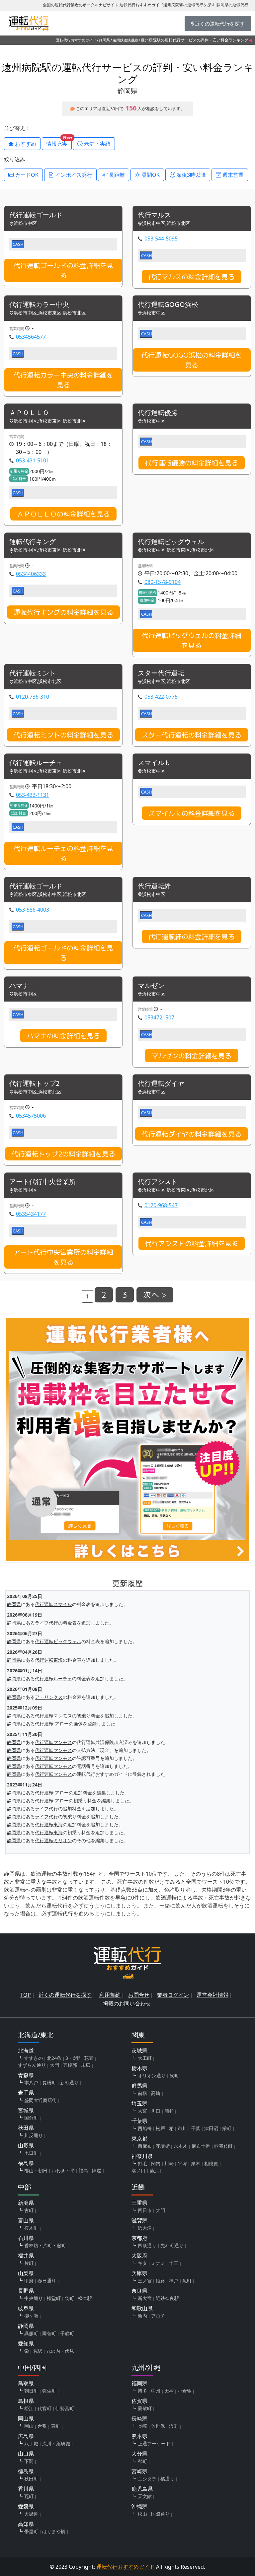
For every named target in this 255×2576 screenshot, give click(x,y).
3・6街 (73, 2058)
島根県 (26, 2401)
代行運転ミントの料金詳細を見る (63, 735)
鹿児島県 (142, 2489)
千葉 (196, 2128)
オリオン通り (152, 2076)
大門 (54, 2065)
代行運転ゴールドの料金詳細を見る (63, 270)
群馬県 (139, 2086)
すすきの (34, 2058)
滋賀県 (139, 2220)
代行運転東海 (49, 1660)
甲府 (29, 2281)
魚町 (187, 2281)
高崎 (156, 2093)
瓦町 (29, 2496)
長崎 (142, 2426)
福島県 (26, 2163)
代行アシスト (158, 1182)
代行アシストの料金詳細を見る (192, 1243)
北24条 (54, 2058)
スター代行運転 (161, 673)
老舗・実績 (97, 144)
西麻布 (145, 2146)
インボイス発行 (73, 175)
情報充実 (59, 142)
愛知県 (26, 2343)
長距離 (116, 175)
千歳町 (67, 2333)
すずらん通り (32, 2065)
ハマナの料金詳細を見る (63, 1036)
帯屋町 (31, 2531)
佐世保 (158, 2426)
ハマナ (19, 986)
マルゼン (151, 986)
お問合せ (139, 1995)
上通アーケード (154, 2443)
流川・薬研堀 (56, 2443)
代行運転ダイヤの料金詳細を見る (192, 1134)
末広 (86, 2065)
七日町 (31, 2153)
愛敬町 (145, 2408)
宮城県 (26, 2110)
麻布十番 (201, 2146)
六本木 (181, 2146)
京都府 (139, 2238)
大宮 (142, 2111)
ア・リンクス (49, 1697)
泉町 (174, 2076)
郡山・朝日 (36, 2170)
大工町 (145, 2058)
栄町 (227, 2128)
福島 (83, 2170)
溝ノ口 (138, 2170)
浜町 (174, 2426)
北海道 (26, 2051)
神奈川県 (142, 2156)
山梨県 (26, 2273)
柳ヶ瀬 (31, 2316)
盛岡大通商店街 (41, 2100)
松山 (142, 2514)
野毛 (142, 2163)
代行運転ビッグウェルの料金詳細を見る (192, 640)
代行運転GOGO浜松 (168, 305)
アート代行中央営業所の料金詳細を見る (63, 1257)
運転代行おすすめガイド (76, 40)
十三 (174, 2263)
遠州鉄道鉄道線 (125, 40)
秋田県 (26, 2128)
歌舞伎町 (223, 2146)
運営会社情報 (212, 1995)
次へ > (155, 1295)
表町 (55, 2426)
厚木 (196, 2163)
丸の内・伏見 (60, 2351)
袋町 (69, 2298)
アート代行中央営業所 (42, 1182)
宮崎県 (139, 2471)
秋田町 (31, 2479)
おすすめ (25, 144)
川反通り (34, 2135)
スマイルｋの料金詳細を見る (192, 813)
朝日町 (31, 2391)
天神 (169, 2391)
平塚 (182, 2163)
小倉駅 (185, 2391)
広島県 (26, 2436)
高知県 (26, 2524)
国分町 (31, 2118)
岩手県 (26, 2093)
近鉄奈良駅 (167, 2298)
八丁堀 (31, 2443)
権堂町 (54, 2298)
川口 (156, 2111)
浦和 (169, 2111)
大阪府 (139, 2256)
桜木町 (31, 2228)
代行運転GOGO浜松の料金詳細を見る (192, 360)
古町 (29, 2210)
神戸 (174, 2281)
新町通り (69, 2083)
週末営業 (232, 175)
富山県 (26, 2220)
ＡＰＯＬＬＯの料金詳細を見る (63, 514)
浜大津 (145, 2228)
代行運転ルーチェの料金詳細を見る (63, 853)
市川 (182, 2128)
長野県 (26, 2291)
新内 (142, 2316)
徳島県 (26, 2471)
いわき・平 (63, 2170)
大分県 (139, 2454)
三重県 (139, 2203)
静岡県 (104, 40)
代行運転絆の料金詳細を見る (192, 937)
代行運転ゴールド (36, 215)
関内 (156, 2163)
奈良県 (139, 2291)
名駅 (38, 2351)
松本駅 (85, 2298)
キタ (142, 2263)
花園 (89, 2058)
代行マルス (154, 215)
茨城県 (139, 2051)
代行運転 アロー (52, 1724)
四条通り (147, 2245)
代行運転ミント (33, 673)
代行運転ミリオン (53, 1840)
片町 (29, 2263)
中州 (156, 2391)
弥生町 (49, 2391)
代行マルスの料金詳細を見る (192, 277)
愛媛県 (26, 2506)
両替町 (49, 2333)
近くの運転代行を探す (65, 1995)
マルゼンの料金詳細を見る (192, 1056)
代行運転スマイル (53, 1604)
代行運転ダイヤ (161, 1084)
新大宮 (145, 2298)
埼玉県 (139, 2103)
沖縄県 (139, 2506)
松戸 (160, 2128)
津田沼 (211, 2128)
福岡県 (139, 2383)
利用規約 (110, 1995)
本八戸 (31, 2083)
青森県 (26, 2075)
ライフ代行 (46, 1623)
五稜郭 (70, 2065)
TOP (26, 1995)
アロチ (158, 2316)
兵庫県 (139, 2273)
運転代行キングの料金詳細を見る (63, 612)
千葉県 (139, 2121)
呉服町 (31, 2333)
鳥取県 (26, 2383)
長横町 (49, 2083)
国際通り (160, 2514)
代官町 (44, 2408)
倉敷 (42, 2426)
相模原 (211, 2163)
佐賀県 (139, 2401)
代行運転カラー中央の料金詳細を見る (63, 380)
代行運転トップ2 (34, 1084)
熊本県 (139, 2436)
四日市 (145, 2210)
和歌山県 (142, 2308)
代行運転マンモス (53, 1716)
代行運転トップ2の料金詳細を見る (63, 1154)
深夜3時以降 (190, 175)
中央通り (34, 2298)
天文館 (145, 2496)
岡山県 (26, 2418)
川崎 (169, 2163)
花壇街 (163, 2146)
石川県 (26, 2238)
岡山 (29, 2426)
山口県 (26, 2454)
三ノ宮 (145, 2281)
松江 (29, 2408)
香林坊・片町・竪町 (45, 2245)
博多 (142, 2391)
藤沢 (154, 2170)
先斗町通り (172, 2245)
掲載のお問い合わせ (127, 2003)
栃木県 (139, 2068)
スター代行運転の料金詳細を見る (192, 735)
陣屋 (97, 2170)
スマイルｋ (154, 763)
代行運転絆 (154, 886)
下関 (29, 2461)
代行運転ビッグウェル (171, 542)
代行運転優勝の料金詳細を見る (192, 463)
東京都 (139, 2138)
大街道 (31, 2514)
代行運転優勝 (158, 413)
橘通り (167, 2479)
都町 (142, 2461)
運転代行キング (33, 542)
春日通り (47, 2281)
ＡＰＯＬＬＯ (29, 413)
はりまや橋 (54, 2531)
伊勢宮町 (65, 2408)
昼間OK (150, 175)
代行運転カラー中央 (39, 305)
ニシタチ (147, 2479)
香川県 (26, 2489)
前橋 (142, 2093)
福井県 (26, 2256)
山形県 (26, 2145)
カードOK (26, 175)
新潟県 (26, 2203)
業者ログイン (173, 1995)
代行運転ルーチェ (36, 763)
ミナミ (158, 2263)
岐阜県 (26, 2308)
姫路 (160, 2281)
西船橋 (145, 2128)
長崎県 (139, 2418)
